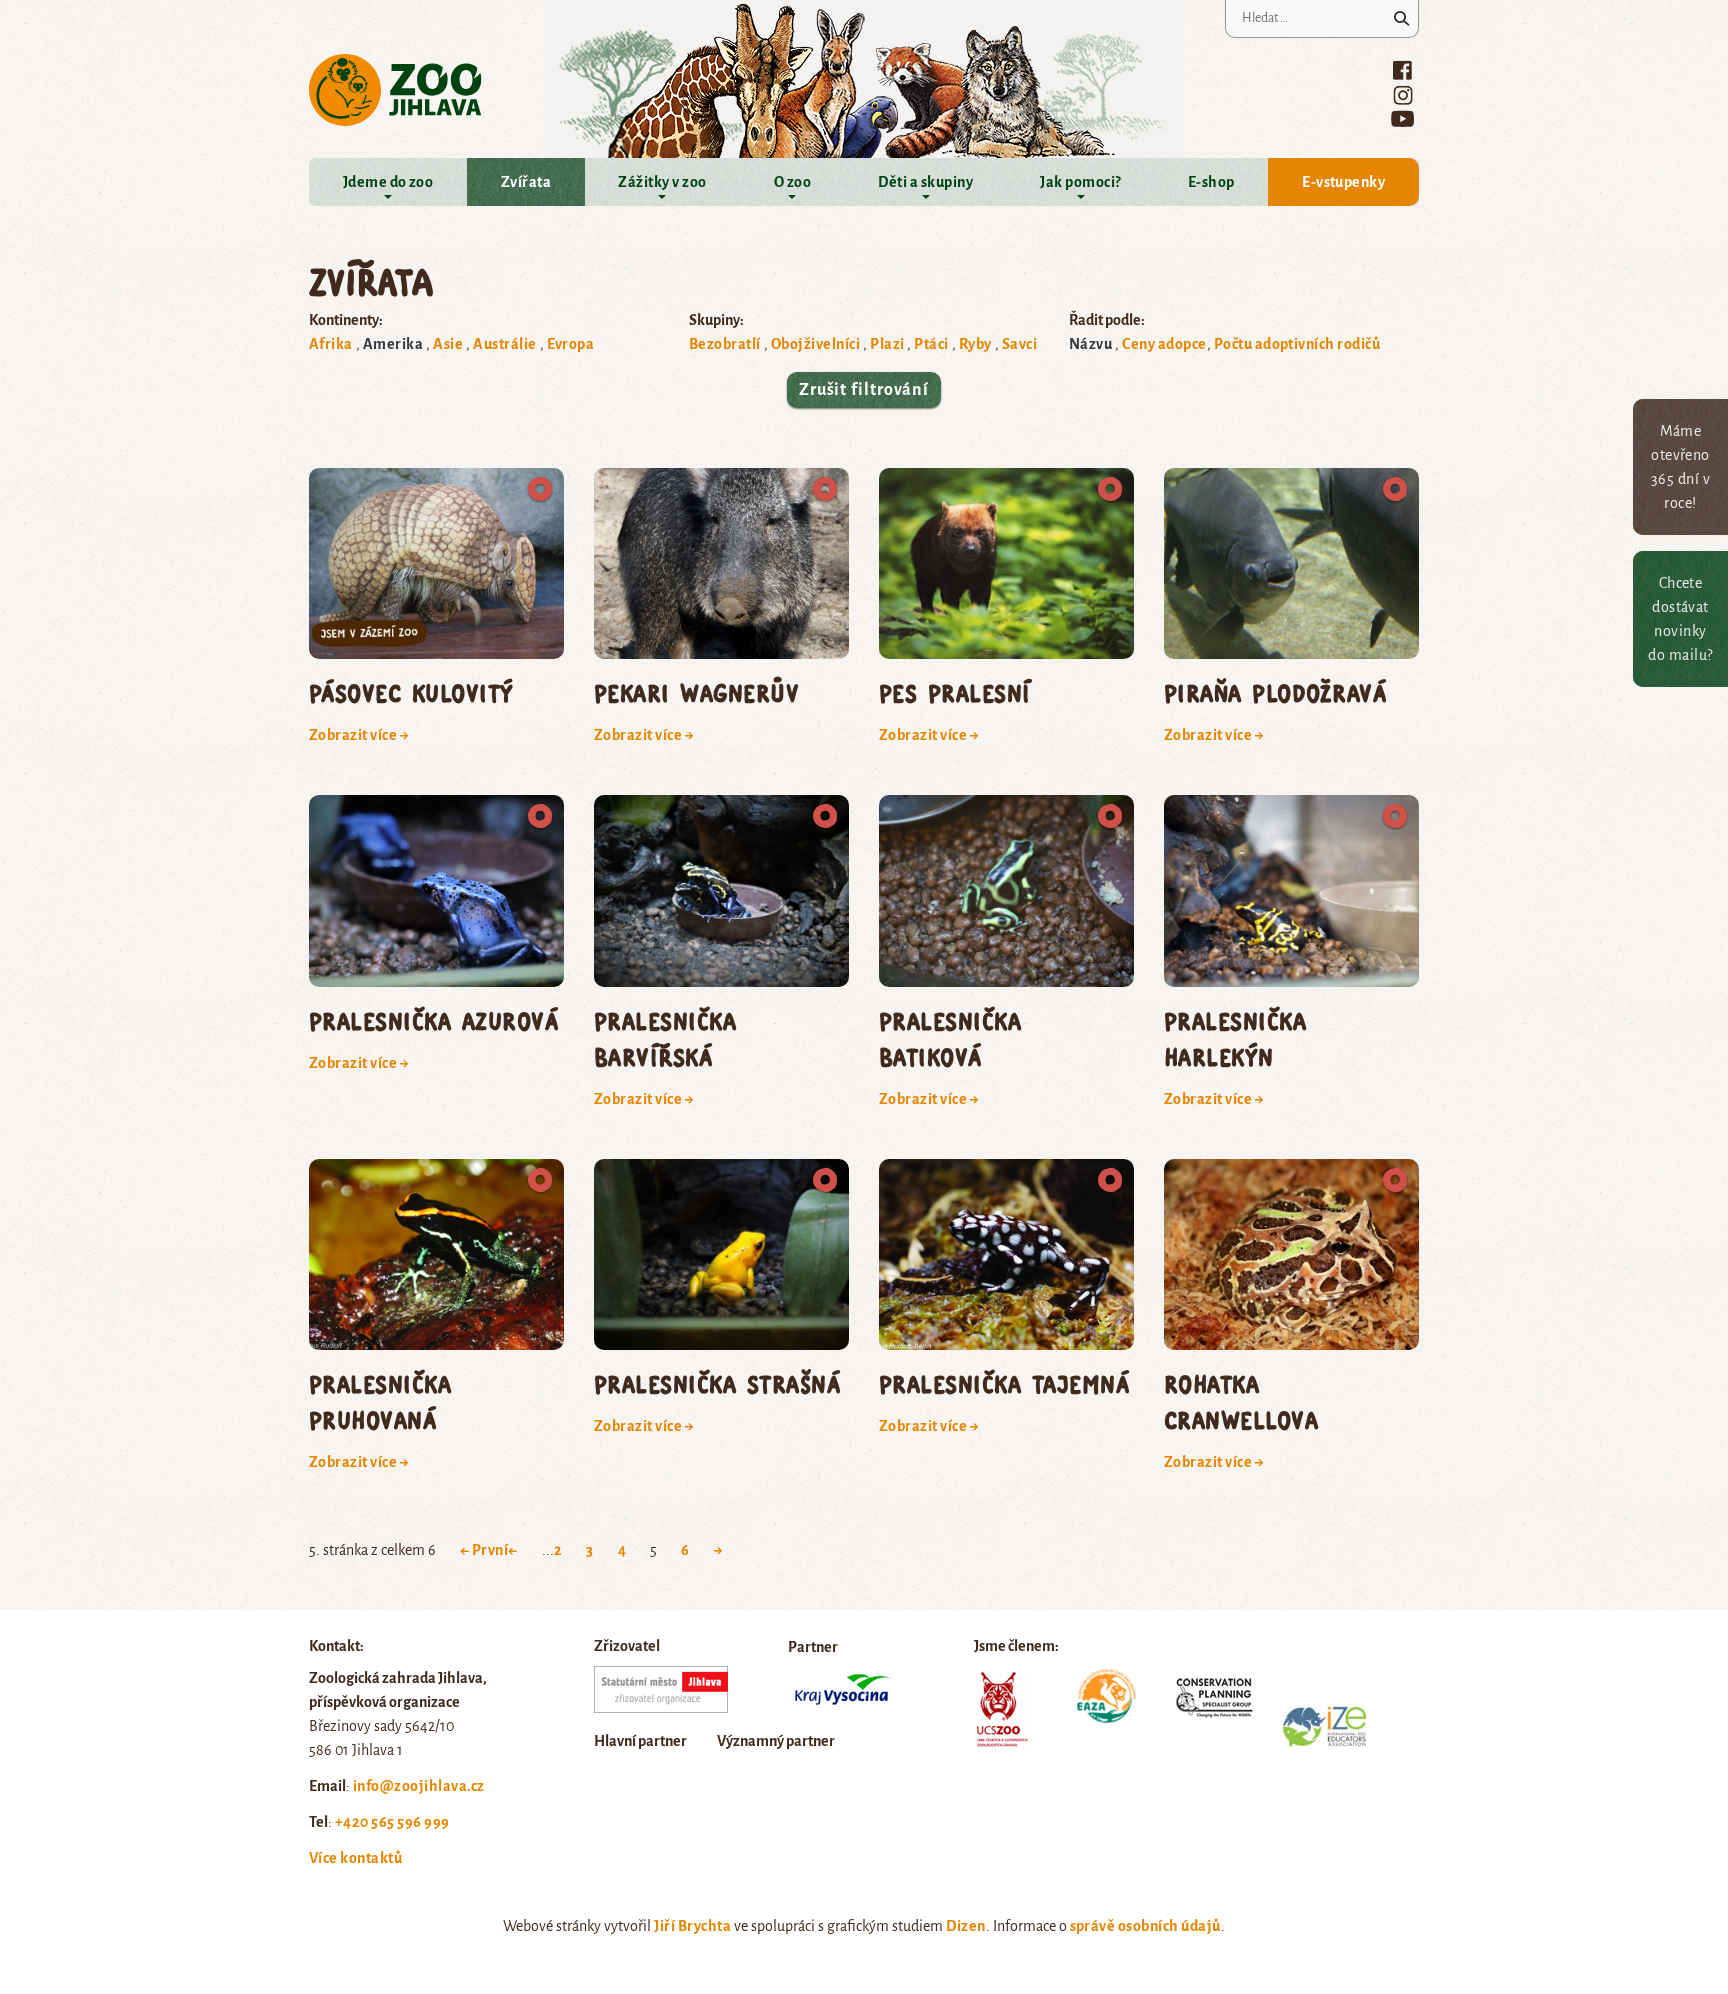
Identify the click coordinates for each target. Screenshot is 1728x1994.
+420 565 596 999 (392, 1822)
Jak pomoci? (1080, 182)
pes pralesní (955, 692)
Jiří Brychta (692, 1926)
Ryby (975, 344)
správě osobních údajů (1145, 1926)
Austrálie (504, 344)
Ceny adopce (1164, 344)
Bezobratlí (725, 344)
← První (484, 1550)
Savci (1019, 344)
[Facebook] (1402, 70)
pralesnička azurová (433, 1020)
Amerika (393, 344)
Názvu (1090, 344)
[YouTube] (1402, 118)
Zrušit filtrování (864, 390)
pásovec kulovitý (411, 692)
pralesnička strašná (717, 1383)
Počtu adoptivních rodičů (1297, 344)
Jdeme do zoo (388, 182)
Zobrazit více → (359, 735)
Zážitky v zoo (662, 182)
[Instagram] (1403, 95)
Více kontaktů (355, 1858)
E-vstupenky (1343, 182)
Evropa (571, 344)
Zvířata (526, 182)
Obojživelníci (815, 344)
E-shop (1211, 182)
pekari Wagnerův (696, 692)
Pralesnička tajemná (1004, 1383)
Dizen (965, 1926)
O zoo (792, 182)
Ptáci (931, 344)
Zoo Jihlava (395, 90)
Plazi (887, 344)
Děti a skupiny (925, 182)
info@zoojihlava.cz (419, 1786)
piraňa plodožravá (1275, 692)
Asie (448, 344)
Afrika (331, 344)
